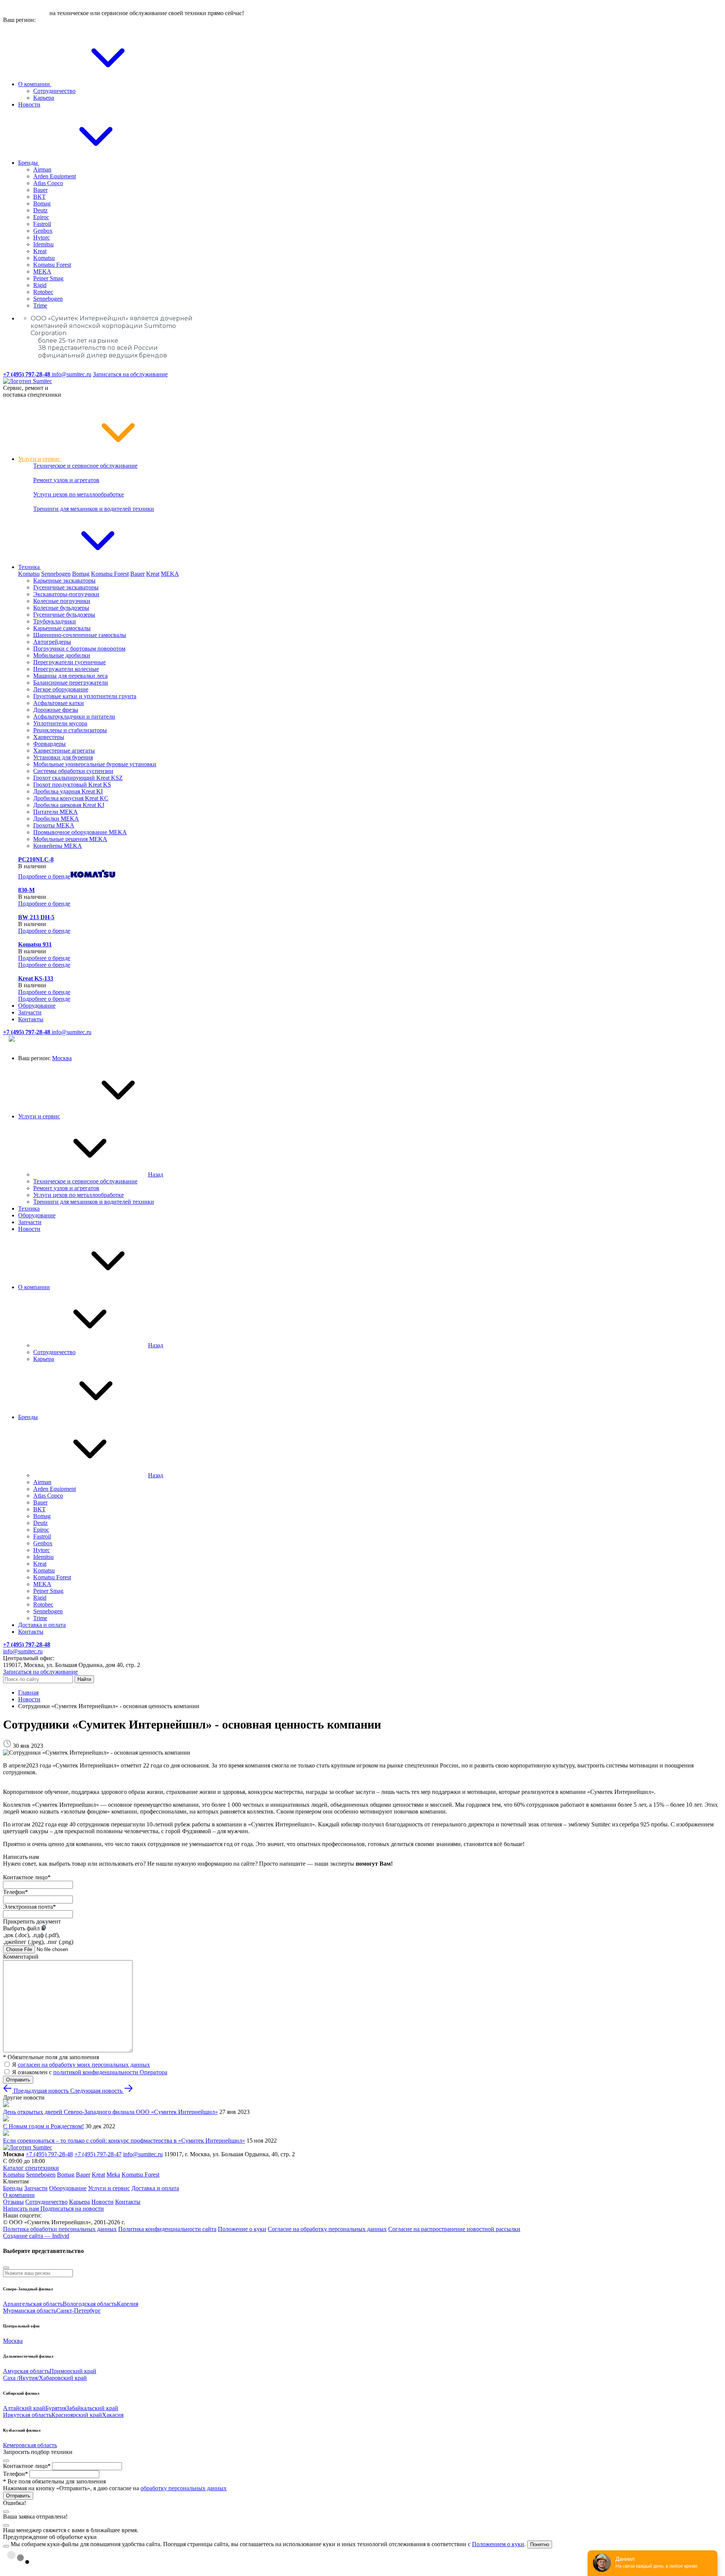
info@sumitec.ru (72, 374)
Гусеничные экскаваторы (66, 587)
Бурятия (56, 2408)
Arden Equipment (55, 176)
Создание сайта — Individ (36, 2236)
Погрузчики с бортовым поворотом (79, 649)
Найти (84, 1679)
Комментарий (21, 1957)
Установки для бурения (63, 757)
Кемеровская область (30, 2445)
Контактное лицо (27, 1877)
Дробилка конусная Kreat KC (71, 798)
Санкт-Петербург (79, 2311)
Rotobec (43, 292)
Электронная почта (29, 1907)
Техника (30, 567)
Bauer (40, 190)
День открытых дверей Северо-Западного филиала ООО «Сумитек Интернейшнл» (110, 2112)
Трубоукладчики (55, 621)
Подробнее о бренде (44, 876)
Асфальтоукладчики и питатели (74, 717)
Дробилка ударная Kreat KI (68, 791)
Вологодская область (90, 2304)
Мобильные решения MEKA (70, 839)
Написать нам (22, 2209)
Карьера (44, 98)
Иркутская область (27, 2415)
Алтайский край (24, 2408)
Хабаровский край (63, 2378)
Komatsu (44, 258)
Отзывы (13, 2202)
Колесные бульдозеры (61, 608)
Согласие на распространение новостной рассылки (454, 2229)
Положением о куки (498, 2544)
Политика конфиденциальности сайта (167, 2229)
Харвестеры (49, 737)
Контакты (31, 1019)
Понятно (540, 2544)
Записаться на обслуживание (130, 374)
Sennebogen (48, 299)
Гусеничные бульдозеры (64, 615)
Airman (42, 169)
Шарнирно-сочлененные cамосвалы (80, 635)
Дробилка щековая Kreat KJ (69, 805)
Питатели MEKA (56, 812)
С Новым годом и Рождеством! (43, 2126)
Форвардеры (49, 744)
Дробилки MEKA (56, 819)
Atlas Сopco (48, 183)
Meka (113, 2175)
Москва (62, 1058)
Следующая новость (97, 2091)
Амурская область (26, 2371)
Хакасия (113, 2415)
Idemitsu (43, 244)
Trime (40, 305)
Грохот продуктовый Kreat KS (72, 785)
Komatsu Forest (52, 265)
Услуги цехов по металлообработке (79, 494)
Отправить (18, 2080)
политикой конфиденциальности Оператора (110, 2072)
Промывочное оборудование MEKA (80, 832)
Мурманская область (30, 2311)
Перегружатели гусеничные (69, 662)
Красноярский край (77, 2415)
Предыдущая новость (41, 2091)
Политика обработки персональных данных (60, 2229)
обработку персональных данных (184, 2488)
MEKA (42, 271)
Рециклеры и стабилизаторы (70, 730)
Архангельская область (33, 2304)
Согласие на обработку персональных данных (327, 2229)
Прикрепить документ (32, 1921)
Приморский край (73, 2371)
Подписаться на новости (72, 2209)
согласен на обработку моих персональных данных (84, 2065)
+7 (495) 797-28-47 (98, 2154)
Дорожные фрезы (56, 710)
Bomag (42, 203)
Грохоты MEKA (54, 825)
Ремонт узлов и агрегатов (66, 480)
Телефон (15, 1892)
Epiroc (41, 217)
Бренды (29, 163)
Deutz (40, 210)
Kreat (40, 251)
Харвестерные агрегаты (64, 751)
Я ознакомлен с (90, 2072)
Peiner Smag (48, 278)
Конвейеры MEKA (58, 846)
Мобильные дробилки (62, 655)
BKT (39, 197)
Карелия (127, 2304)
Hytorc (42, 237)
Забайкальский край (92, 2408)
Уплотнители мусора (60, 723)
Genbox (43, 231)
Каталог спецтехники (31, 2168)
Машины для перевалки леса (70, 676)
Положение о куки (242, 2229)
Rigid (40, 285)
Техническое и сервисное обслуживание (85, 466)
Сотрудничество (54, 91)
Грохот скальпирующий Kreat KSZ (78, 778)
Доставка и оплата (42, 1625)
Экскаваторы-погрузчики (66, 594)
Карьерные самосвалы (62, 628)
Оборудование (37, 1006)
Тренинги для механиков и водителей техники (94, 509)
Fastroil (42, 224)
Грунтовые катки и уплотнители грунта (85, 696)
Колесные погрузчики (62, 601)
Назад (156, 1174)
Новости (29, 104)
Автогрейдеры (52, 642)
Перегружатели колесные (66, 669)
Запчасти (30, 1012)
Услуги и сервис (40, 459)
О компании (35, 84)
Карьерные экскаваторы (64, 581)
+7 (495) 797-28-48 (49, 2154)
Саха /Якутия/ (21, 2378)
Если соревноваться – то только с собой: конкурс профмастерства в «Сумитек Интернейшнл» (124, 2141)
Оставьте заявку (25, 13)
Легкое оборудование (61, 689)
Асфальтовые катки (59, 703)
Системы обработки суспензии (73, 771)
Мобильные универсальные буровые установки (95, 764)
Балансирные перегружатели (71, 683)
